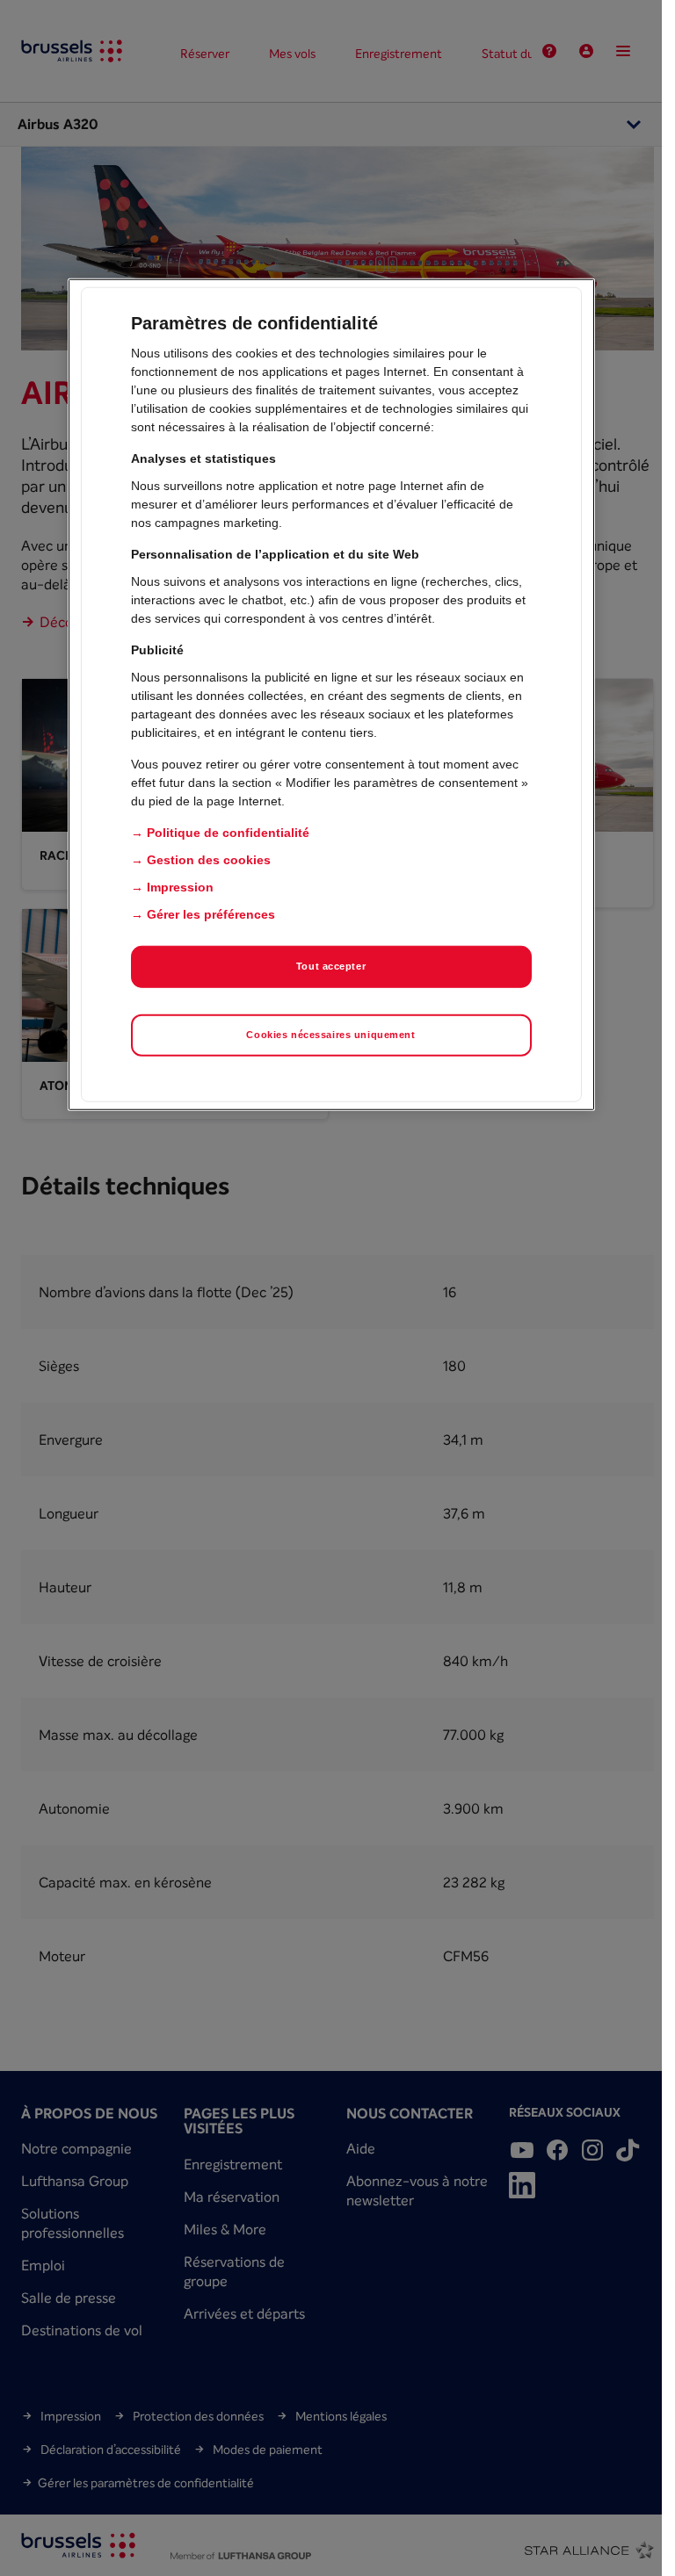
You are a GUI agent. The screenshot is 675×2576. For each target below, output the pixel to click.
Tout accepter (331, 966)
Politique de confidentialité (228, 833)
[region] (331, 695)
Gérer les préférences (211, 914)
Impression (180, 887)
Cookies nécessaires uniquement (330, 1035)
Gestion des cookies (209, 860)
